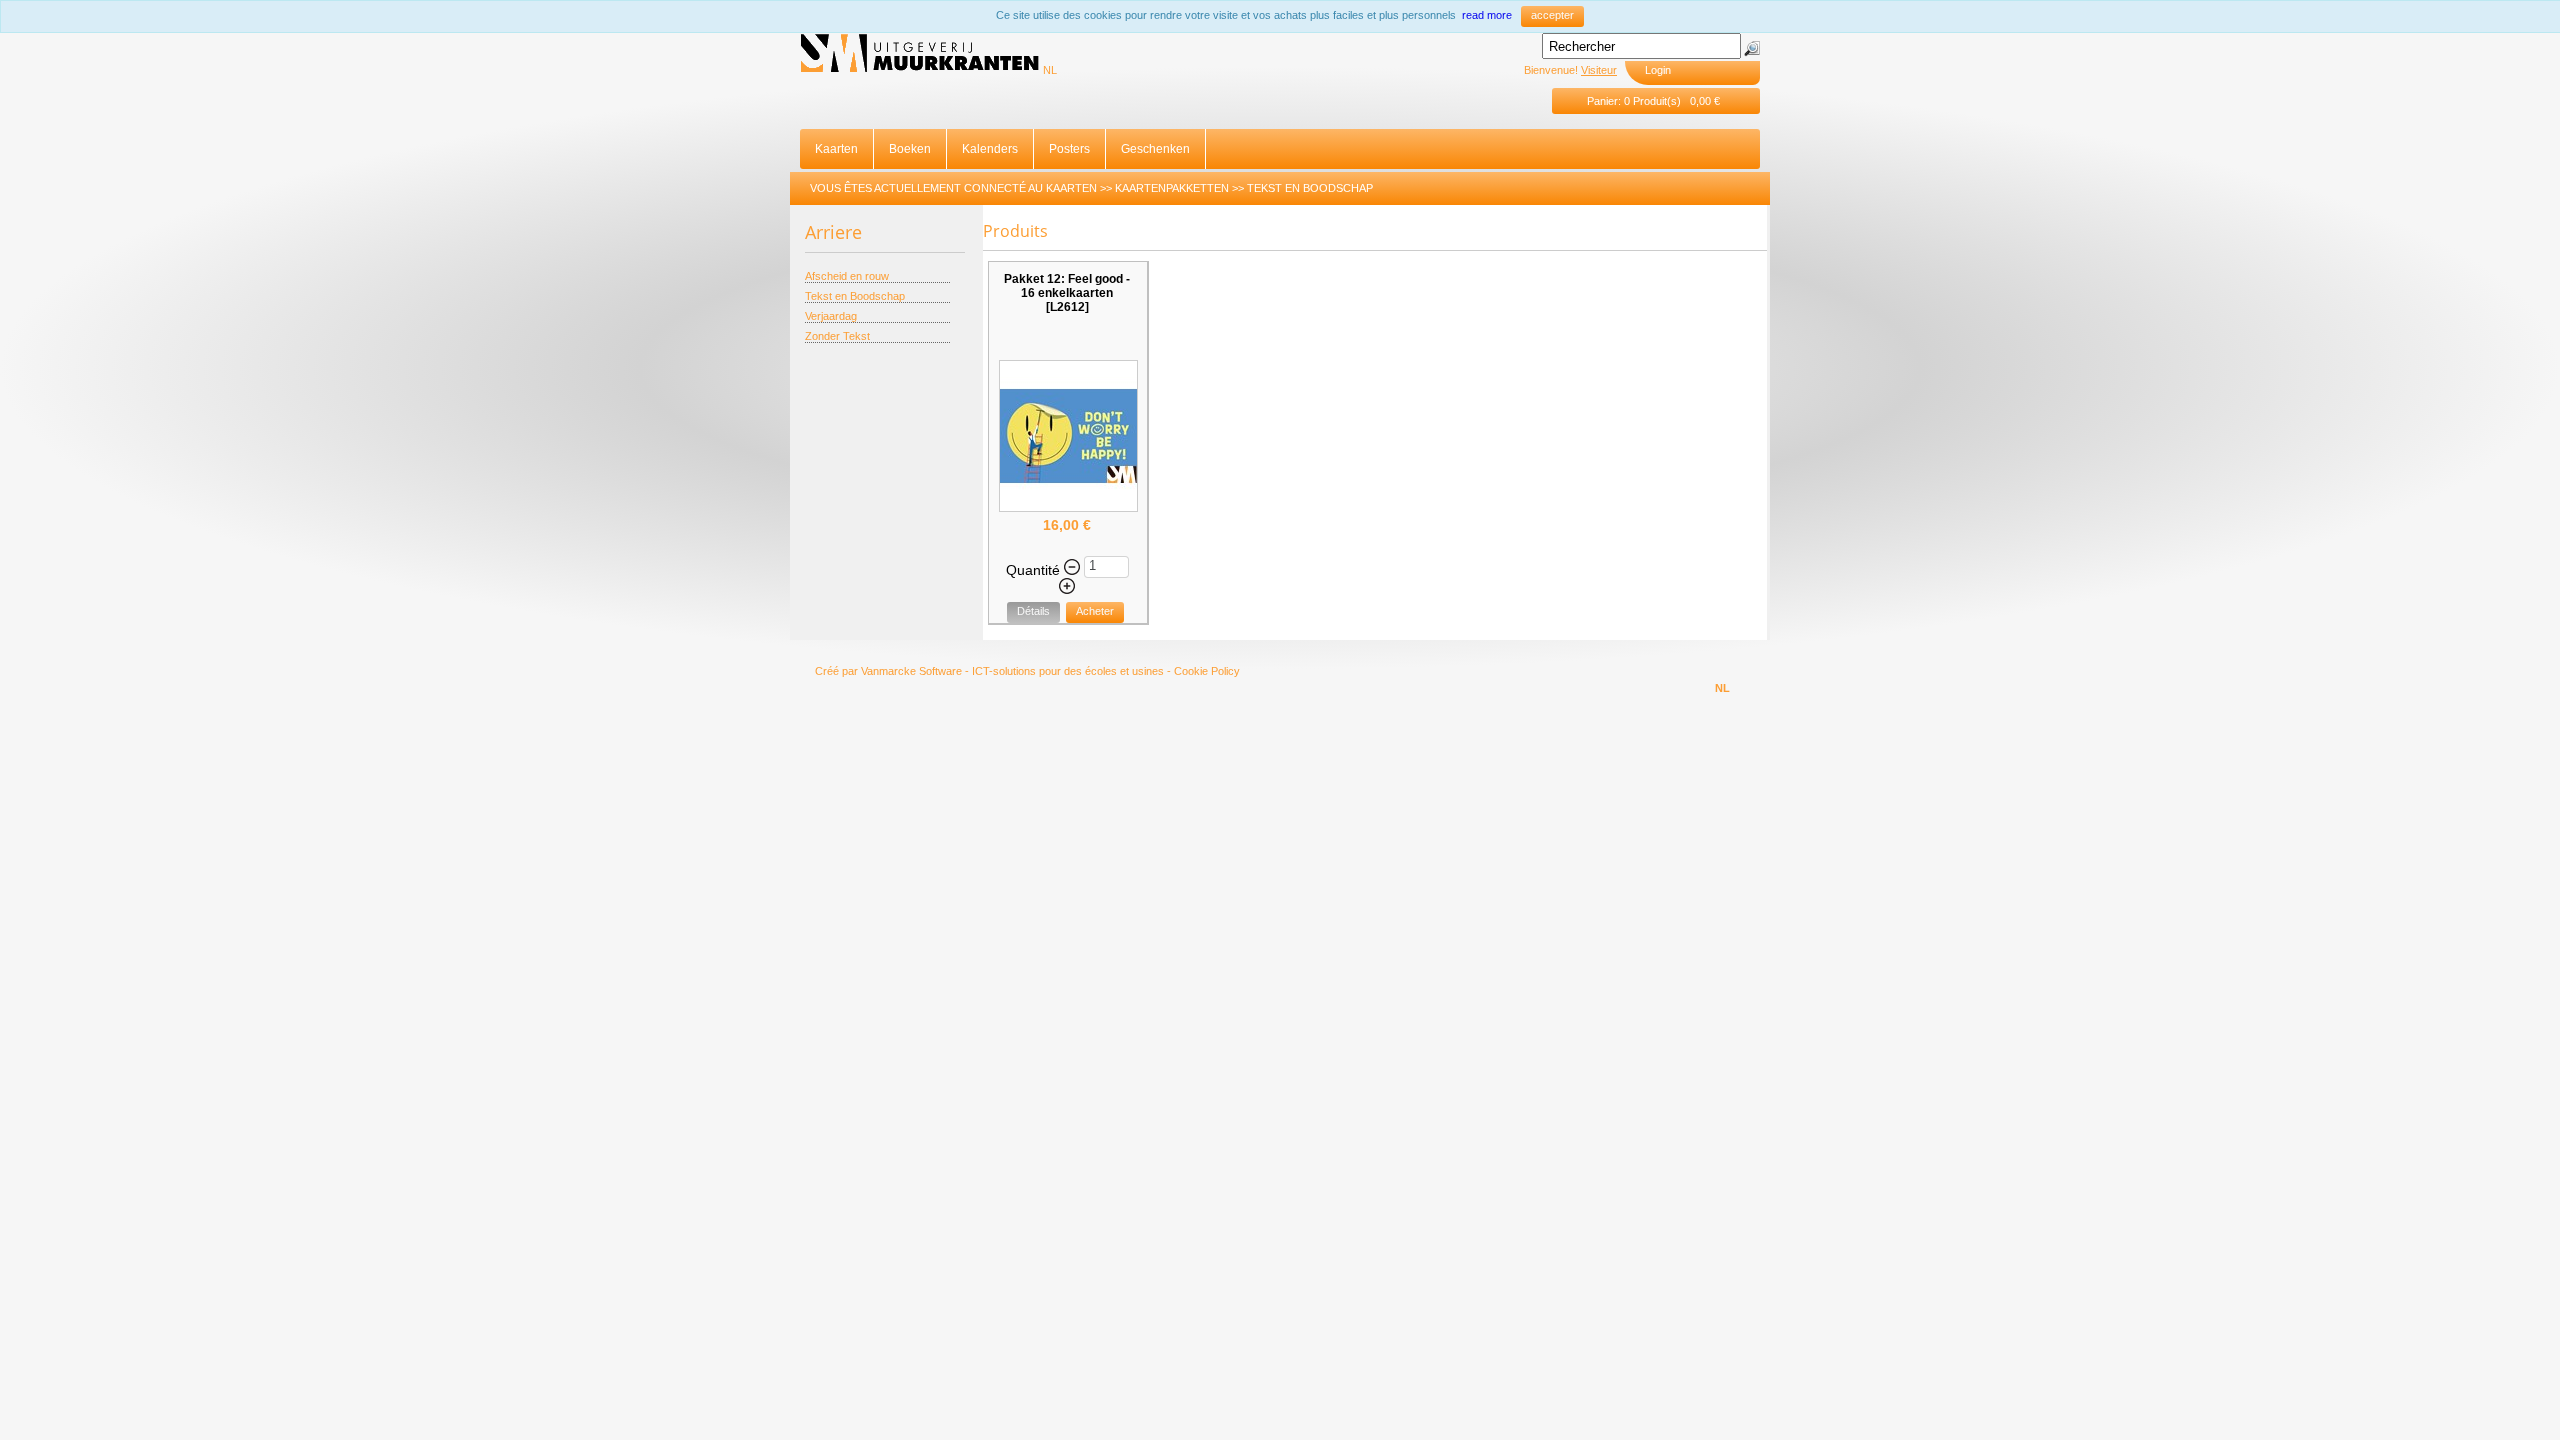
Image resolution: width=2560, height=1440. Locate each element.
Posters (1069, 149)
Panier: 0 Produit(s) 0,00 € (1653, 101)
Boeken (910, 149)
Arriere (833, 232)
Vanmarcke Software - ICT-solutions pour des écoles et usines (1012, 671)
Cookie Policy (1207, 671)
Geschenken (1155, 149)
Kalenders (990, 149)
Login (1658, 70)
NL (1050, 70)
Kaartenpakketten (1172, 188)
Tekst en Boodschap (1310, 188)
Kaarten (836, 149)
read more (1487, 15)
